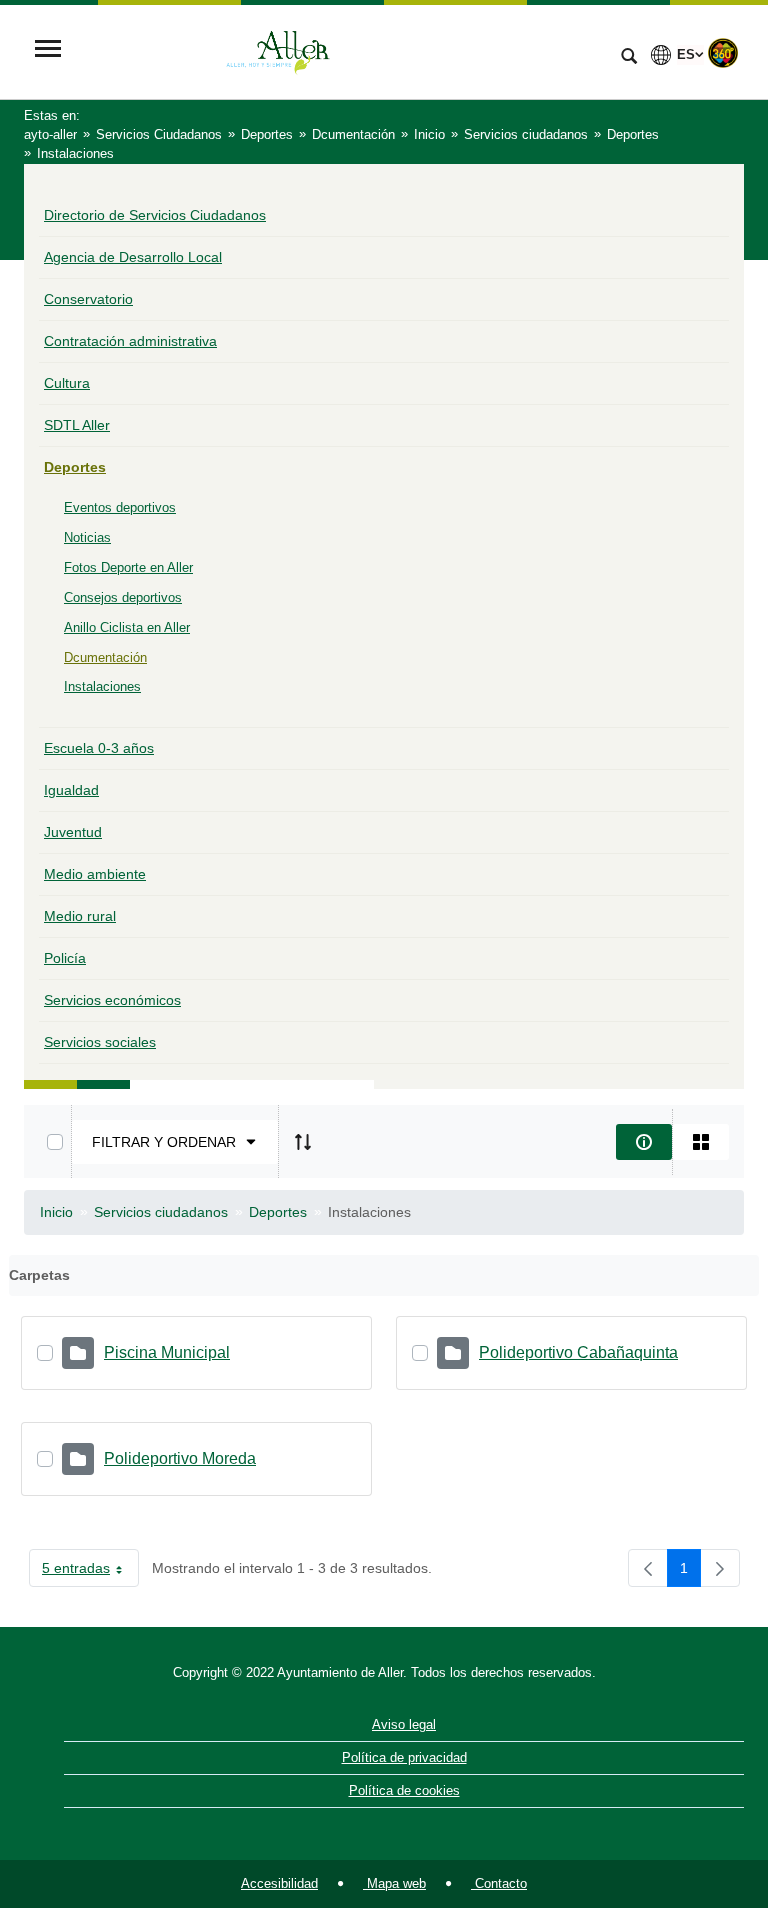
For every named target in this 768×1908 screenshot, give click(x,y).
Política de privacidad (404, 1757)
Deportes (75, 467)
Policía (65, 958)
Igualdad (71, 790)
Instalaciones (102, 686)
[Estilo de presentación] (701, 1142)
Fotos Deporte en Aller (128, 567)
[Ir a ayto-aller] (339, 50)
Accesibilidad (279, 1883)
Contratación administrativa (130, 341)
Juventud (73, 832)
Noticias (87, 537)
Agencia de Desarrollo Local (133, 257)
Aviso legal (404, 1724)
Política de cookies (404, 1790)
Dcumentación (105, 657)
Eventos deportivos (120, 507)
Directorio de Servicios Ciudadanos (155, 215)
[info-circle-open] (644, 1142)
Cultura (67, 383)
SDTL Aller (77, 425)
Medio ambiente (95, 874)
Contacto (499, 1883)
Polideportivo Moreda (180, 1458)
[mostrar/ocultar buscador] (629, 58)
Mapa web (394, 1883)
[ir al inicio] (688, 1788)
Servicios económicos (112, 1000)
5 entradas (90, 1572)
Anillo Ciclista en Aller (127, 627)
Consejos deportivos (123, 597)
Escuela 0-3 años (99, 748)
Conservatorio (88, 299)
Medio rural (80, 916)
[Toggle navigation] (48, 50)
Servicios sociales (100, 1042)
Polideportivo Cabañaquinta (578, 1352)
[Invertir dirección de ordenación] (303, 1142)
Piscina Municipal (167, 1352)
